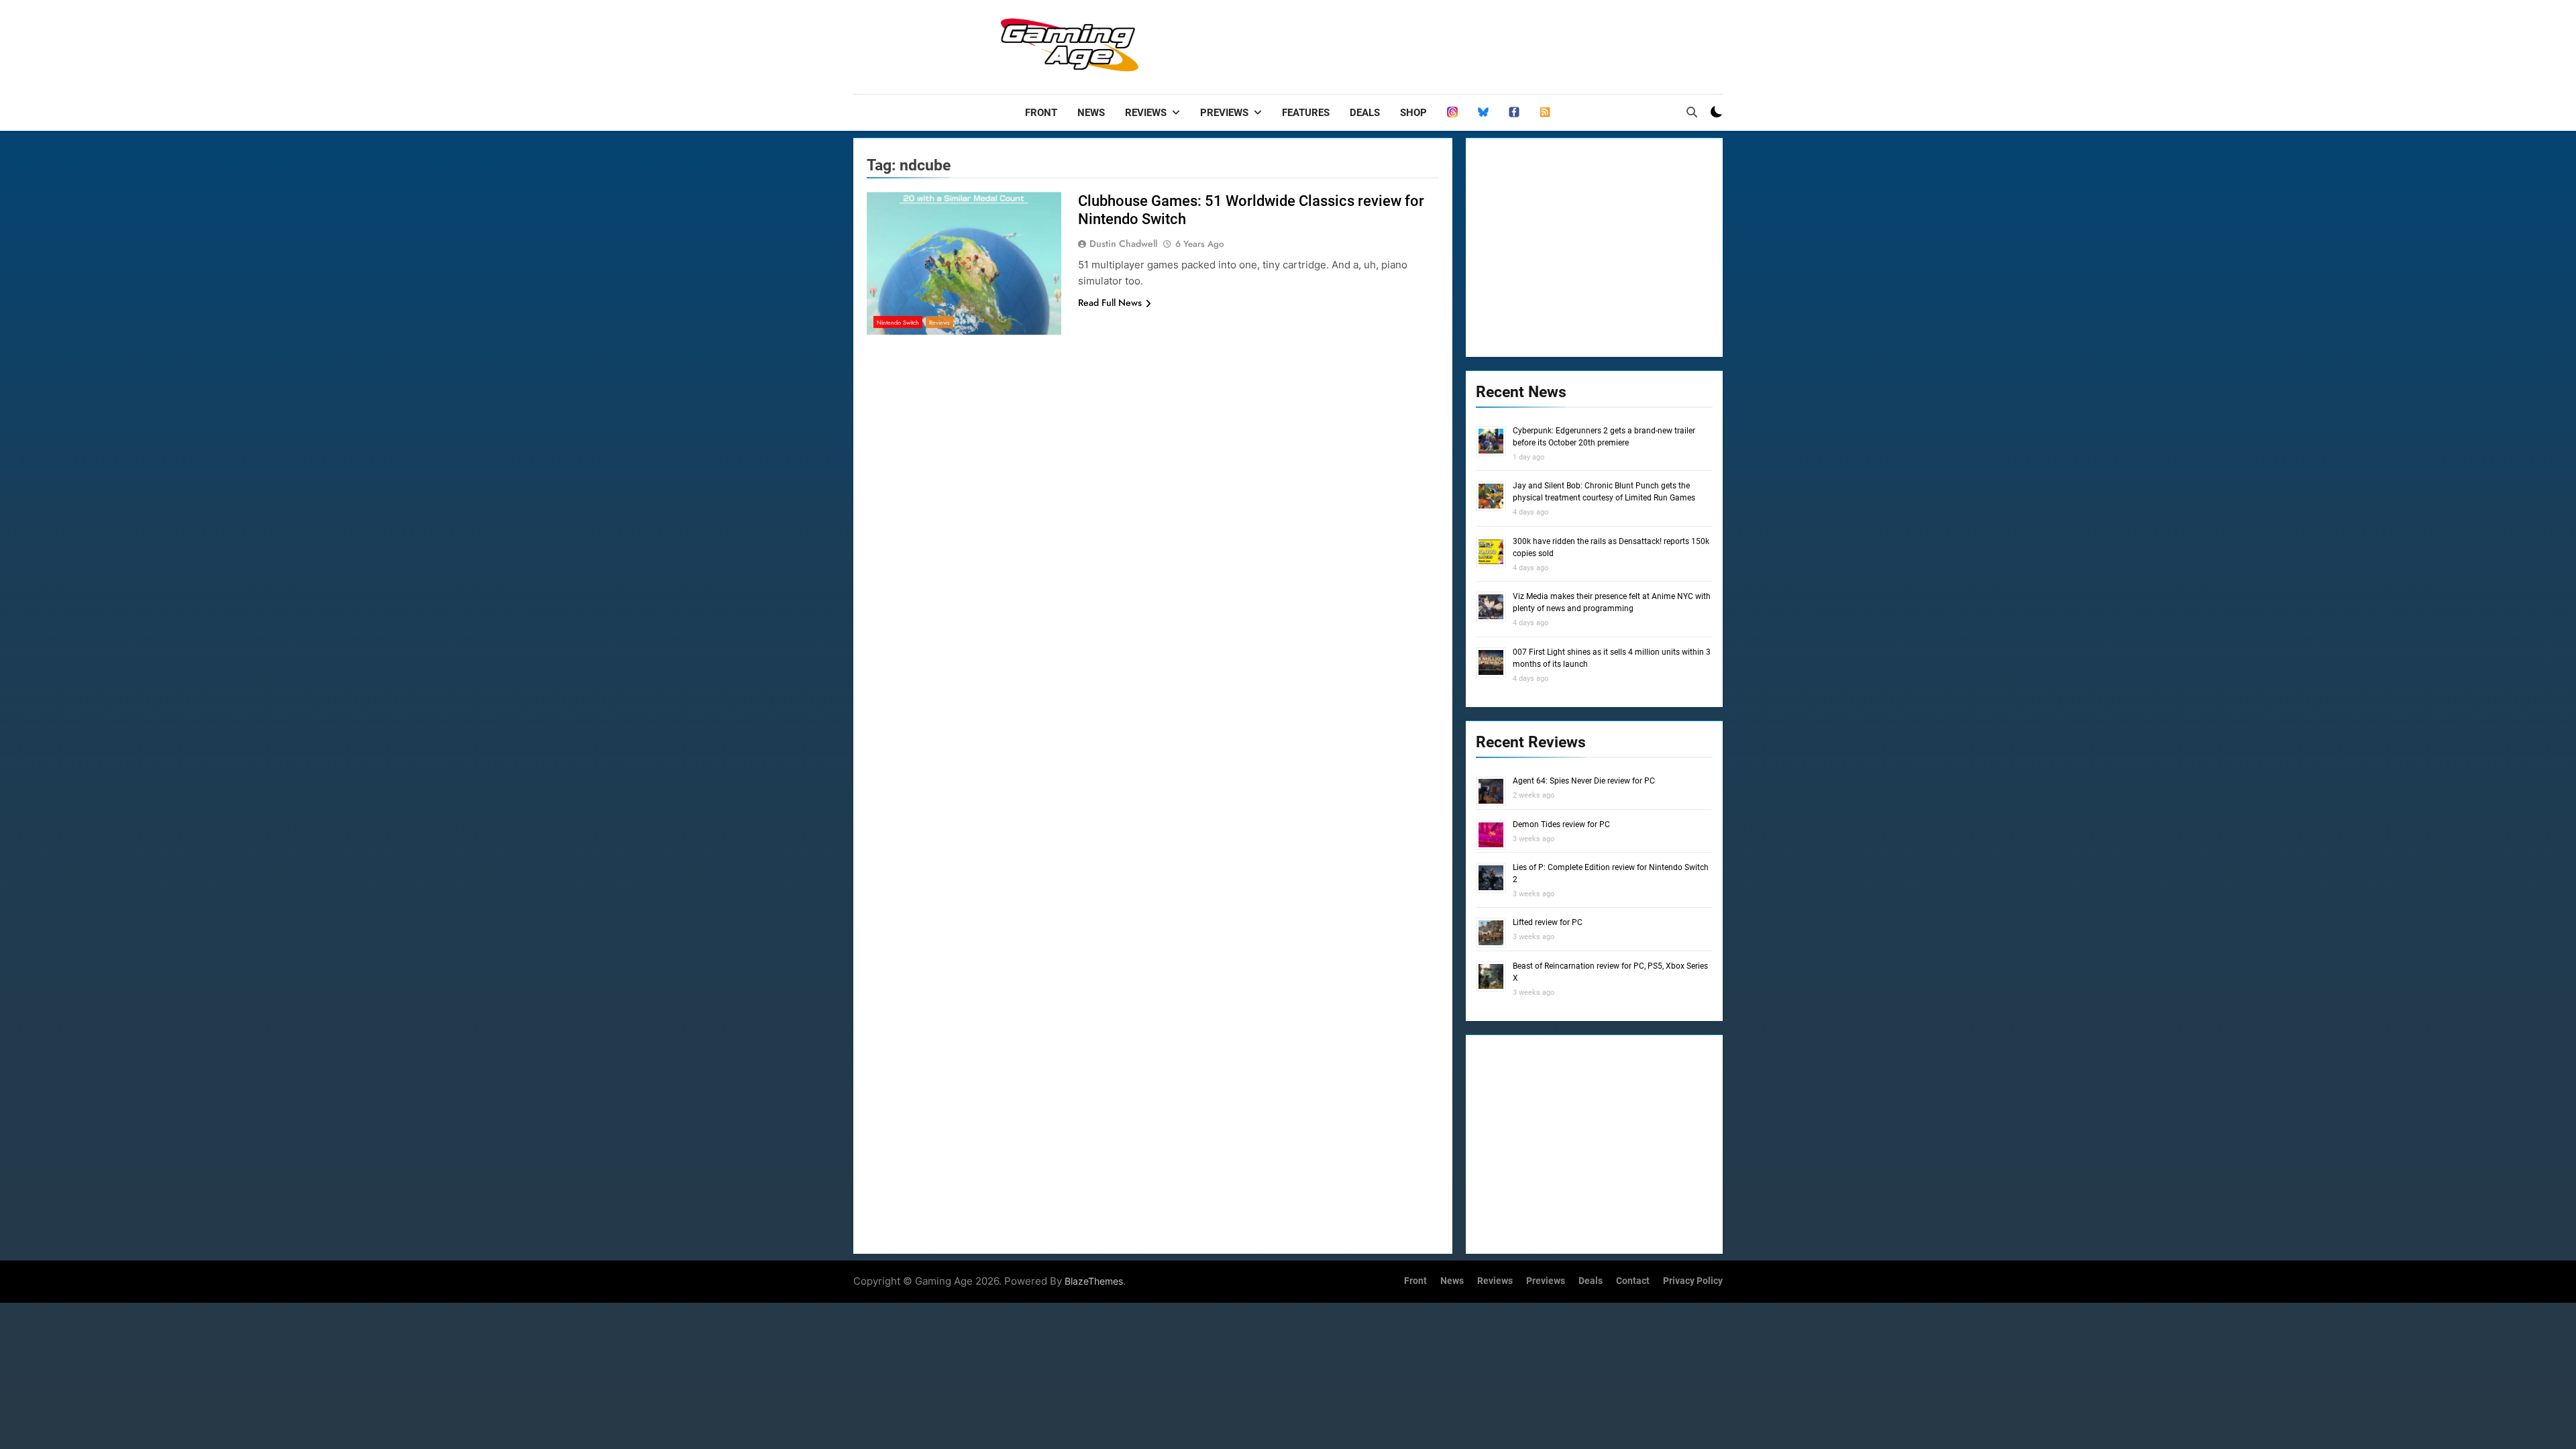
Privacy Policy (1693, 1281)
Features (1306, 113)
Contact (1633, 1281)
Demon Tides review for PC (1561, 824)
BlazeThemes (1094, 1281)
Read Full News (1110, 303)
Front (1041, 113)
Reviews (1146, 113)
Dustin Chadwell (1123, 244)
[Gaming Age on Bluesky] (1483, 113)
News (1091, 113)
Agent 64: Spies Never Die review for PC (1584, 781)
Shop (1413, 113)
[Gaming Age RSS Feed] (1545, 113)
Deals (1365, 113)
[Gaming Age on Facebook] (1514, 113)
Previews (1224, 113)
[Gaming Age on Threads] (1452, 113)
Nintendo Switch (898, 322)
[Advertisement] (1479, 44)
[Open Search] (1692, 112)
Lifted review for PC (1548, 922)
